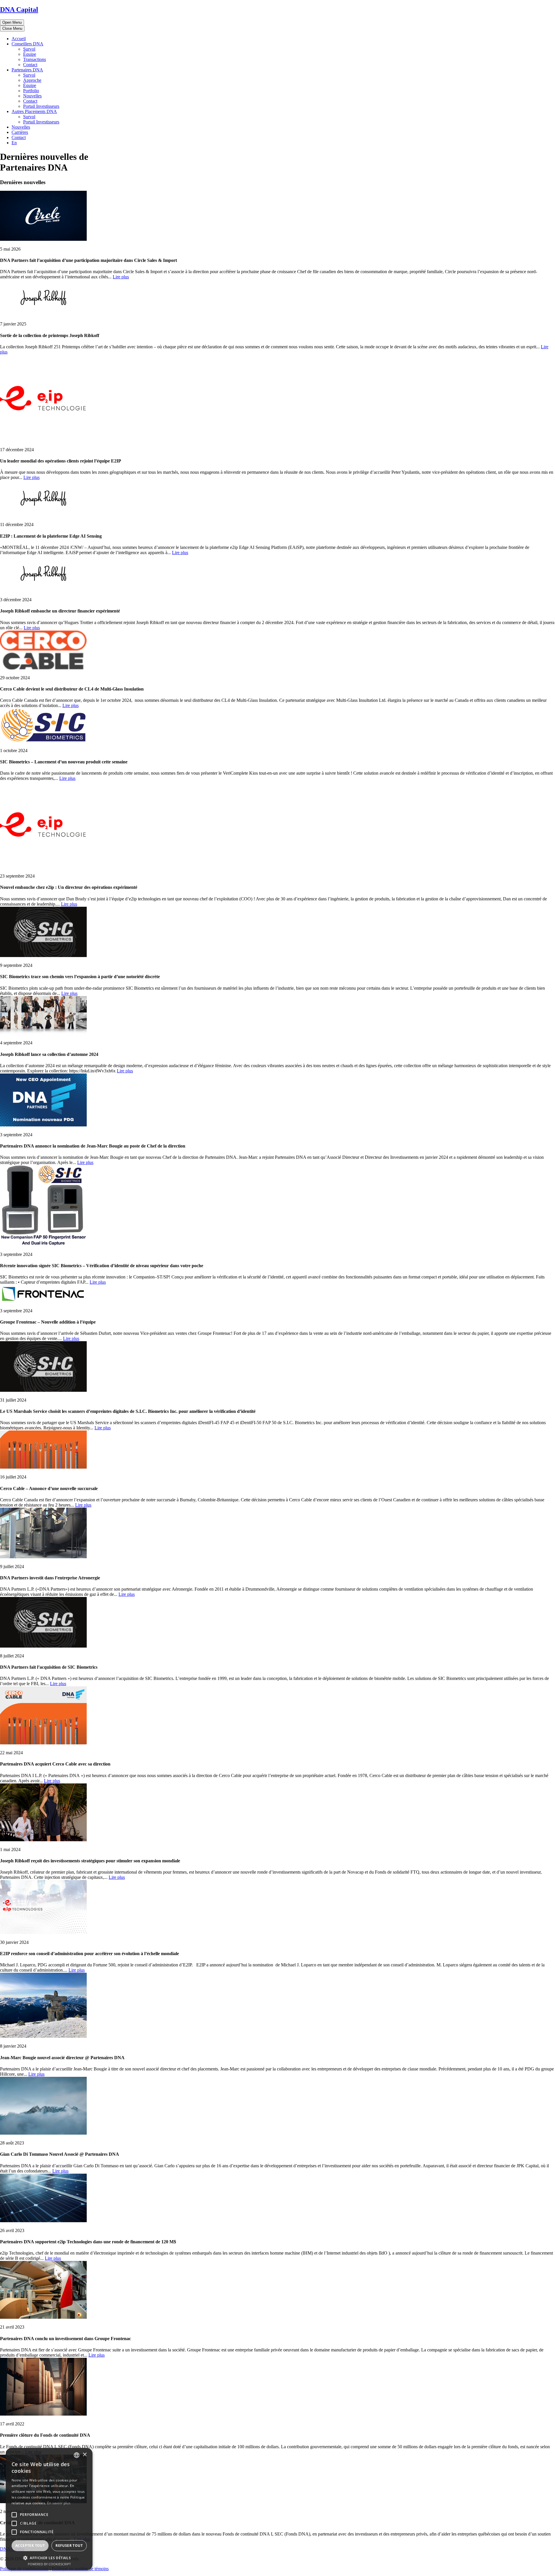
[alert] (49, 2509)
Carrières (20, 132)
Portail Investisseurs (41, 106)
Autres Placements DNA (34, 111)
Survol (29, 49)
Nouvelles (32, 96)
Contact (30, 65)
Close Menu (12, 28)
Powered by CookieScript (49, 2564)
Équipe (30, 54)
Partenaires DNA (27, 70)
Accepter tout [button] (30, 2546)
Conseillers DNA (27, 44)
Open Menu (12, 22)
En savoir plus (59, 2503)
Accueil (19, 39)
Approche (32, 80)
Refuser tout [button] (69, 2546)
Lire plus (121, 277)
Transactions (35, 59)
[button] (49, 2558)
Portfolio (31, 91)
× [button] (85, 2455)
